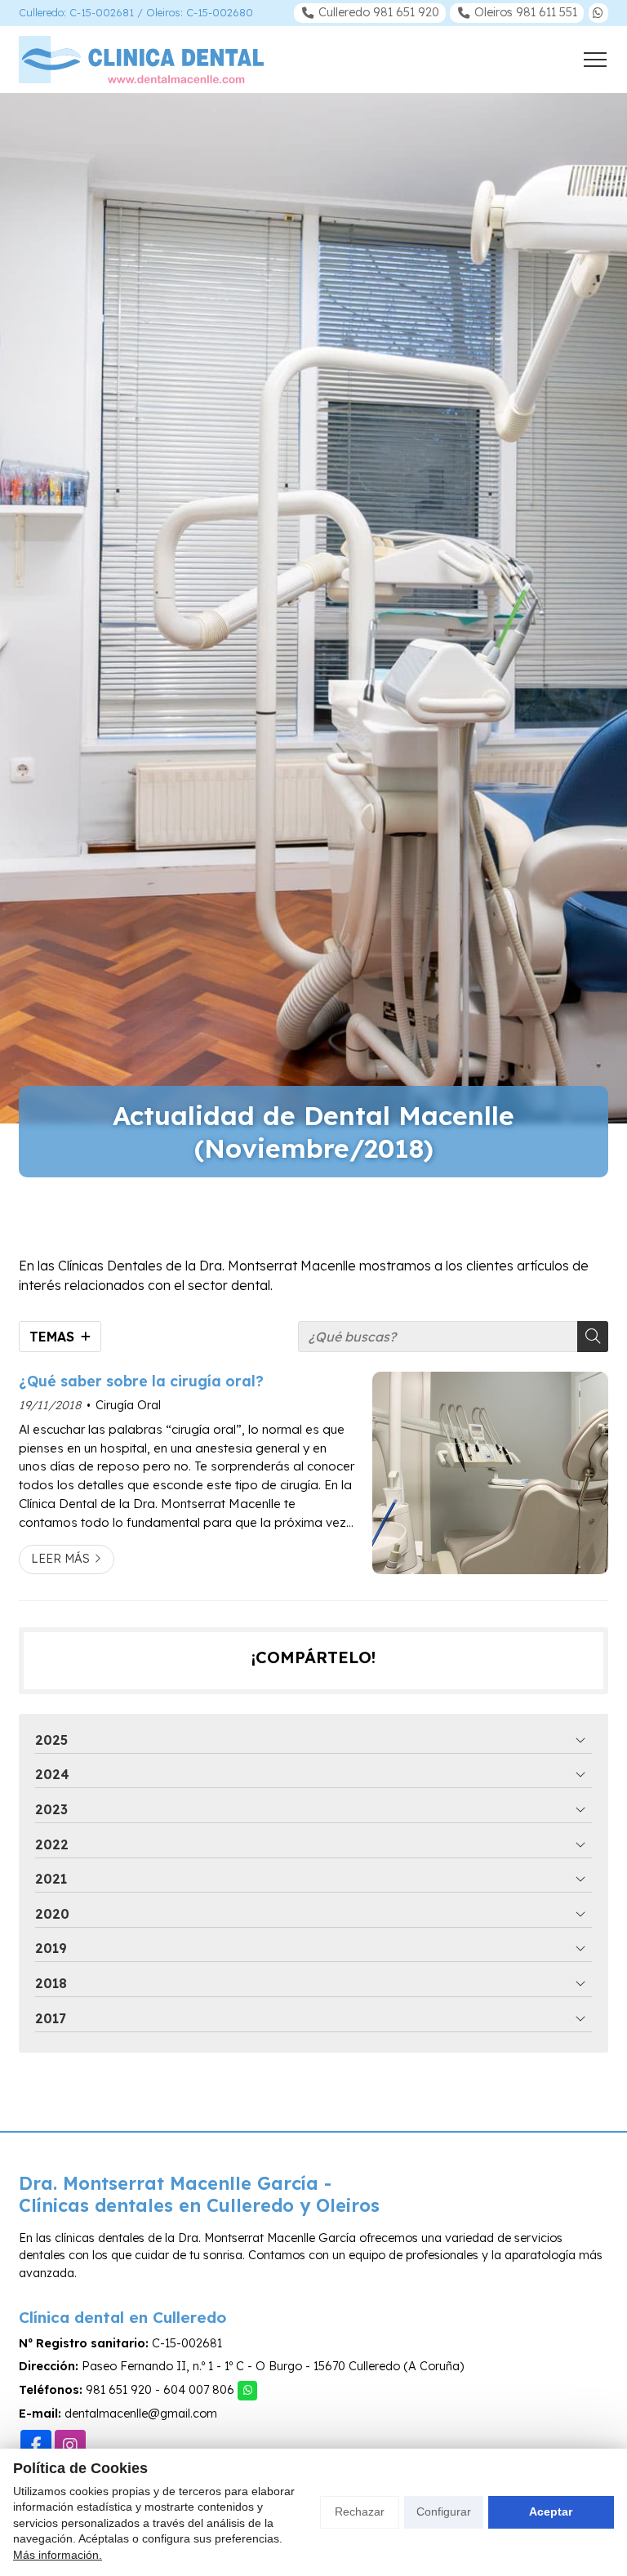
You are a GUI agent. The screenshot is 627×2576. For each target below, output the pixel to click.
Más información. (58, 2555)
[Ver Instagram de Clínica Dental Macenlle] (70, 2445)
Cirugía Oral (128, 1405)
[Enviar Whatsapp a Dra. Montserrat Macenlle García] (598, 13)
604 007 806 (199, 2390)
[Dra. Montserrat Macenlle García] (141, 60)
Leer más (60, 1559)
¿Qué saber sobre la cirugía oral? (141, 1381)
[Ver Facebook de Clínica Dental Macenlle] (36, 2445)
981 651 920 (119, 2390)
